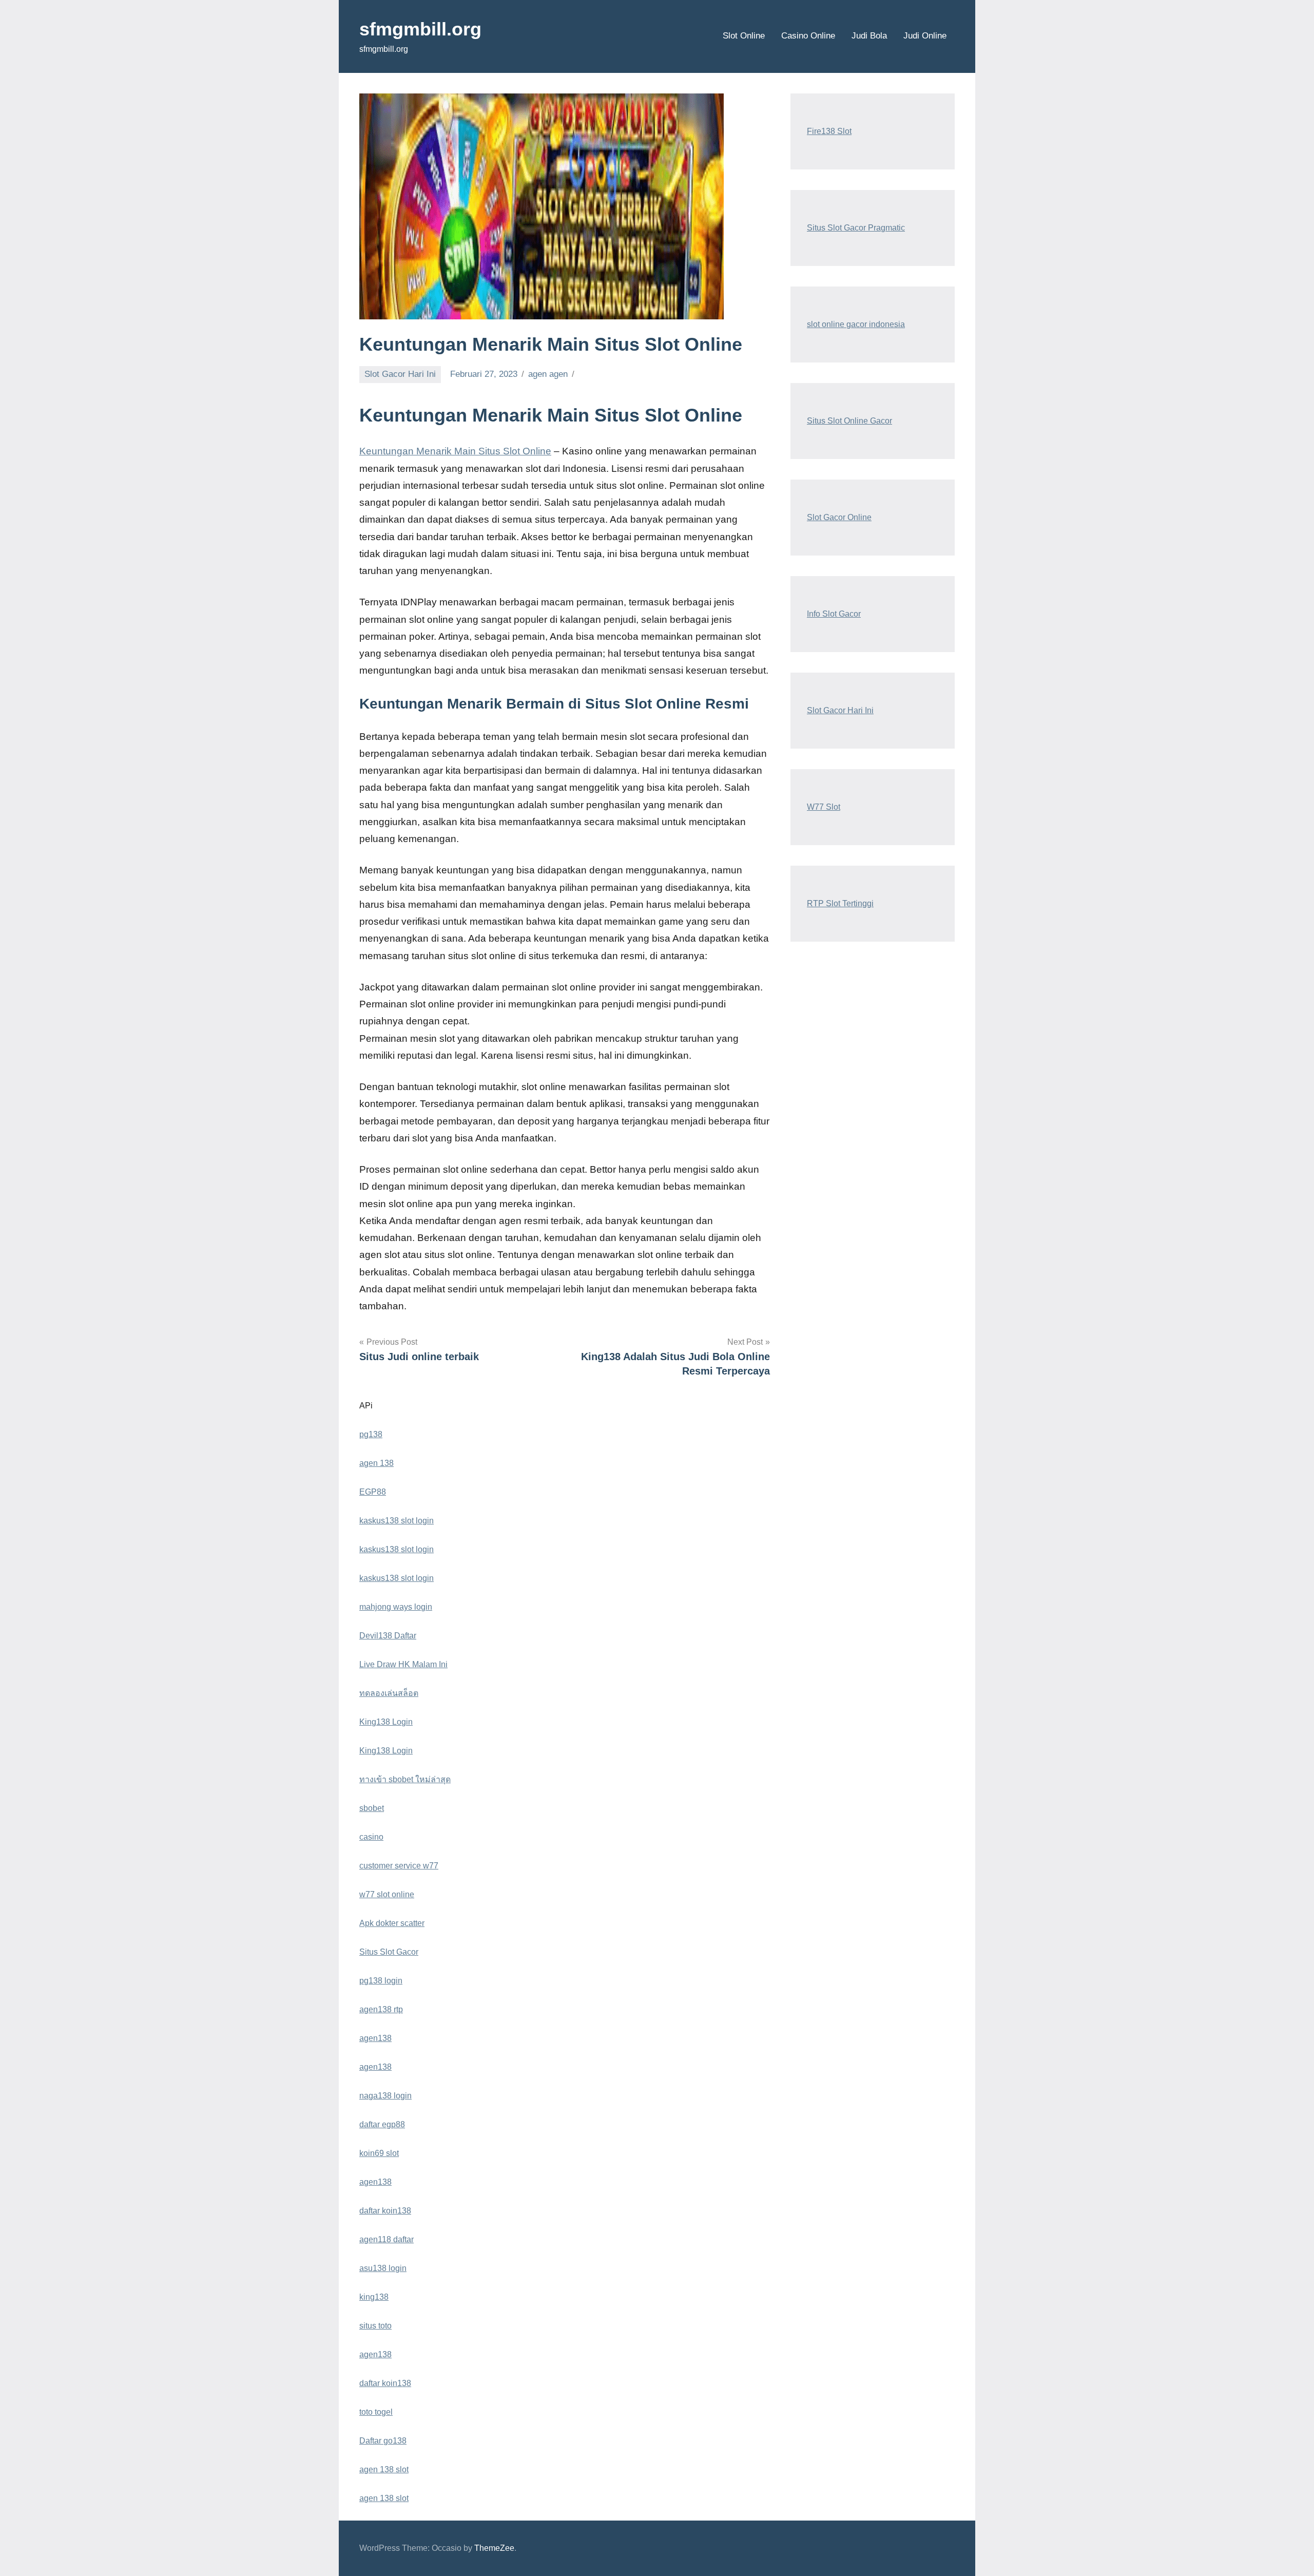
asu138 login (383, 2268)
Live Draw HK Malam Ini (403, 1664)
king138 (374, 2297)
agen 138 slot (384, 2469)
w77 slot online (387, 1894)
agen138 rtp (381, 2009)
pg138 (371, 1434)
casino (371, 1837)
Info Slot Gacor (834, 614)
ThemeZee (494, 2548)
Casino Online (808, 36)
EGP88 (373, 1492)
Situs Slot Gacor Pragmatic (856, 228)
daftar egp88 (382, 2124)
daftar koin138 (385, 2211)
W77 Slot (824, 807)
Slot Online (744, 36)
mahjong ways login (396, 1607)
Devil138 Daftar (388, 1636)
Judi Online (925, 36)
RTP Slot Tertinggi (840, 903)
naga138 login (385, 2096)
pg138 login (381, 1981)
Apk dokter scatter (392, 1923)
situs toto (375, 2326)
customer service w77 (399, 1866)
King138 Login (386, 1722)
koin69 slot (379, 2153)
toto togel (376, 2412)
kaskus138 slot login (397, 1521)
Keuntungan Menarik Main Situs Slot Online (455, 451)
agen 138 (376, 1463)
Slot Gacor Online (839, 517)
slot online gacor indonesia (856, 324)
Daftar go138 (383, 2441)
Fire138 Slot (829, 131)
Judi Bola (869, 36)
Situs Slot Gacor (389, 1952)
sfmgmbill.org (420, 29)
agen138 (375, 2038)
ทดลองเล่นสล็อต (389, 1693)
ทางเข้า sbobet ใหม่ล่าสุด (405, 1779)
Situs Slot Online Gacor (849, 421)
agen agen (548, 374)
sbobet (372, 1808)
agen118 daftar (387, 2239)
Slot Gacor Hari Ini (400, 374)
